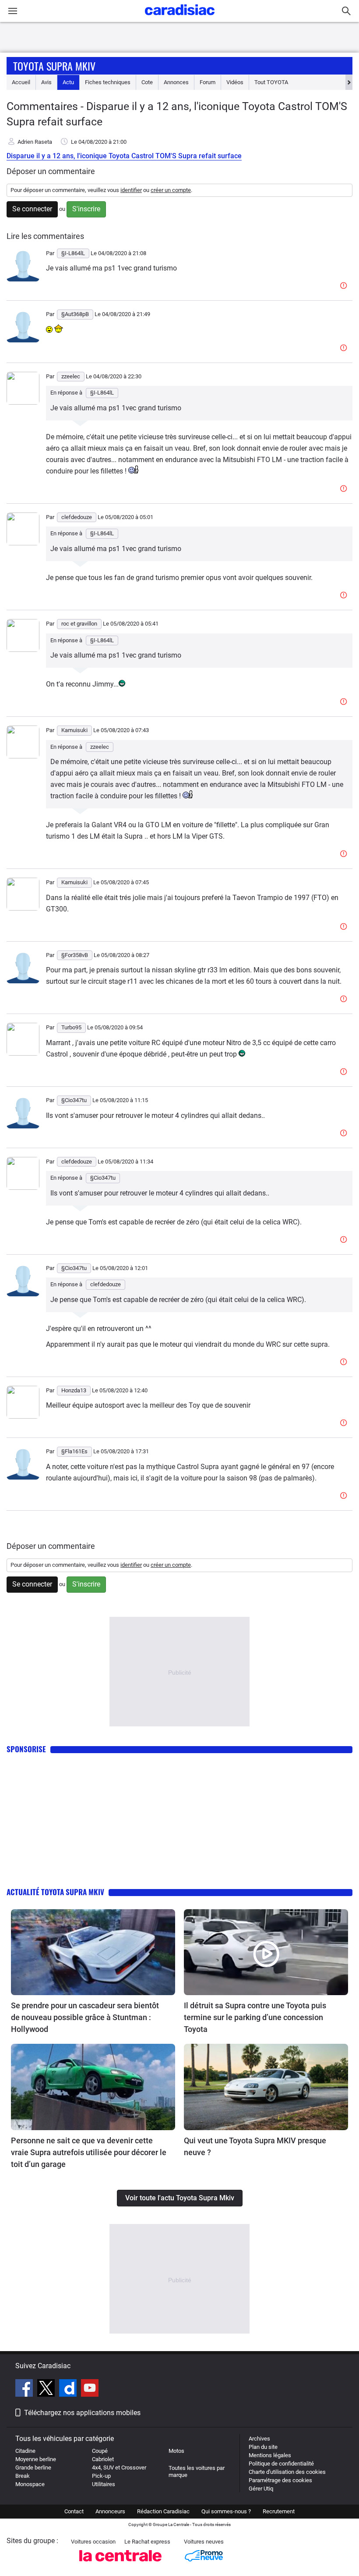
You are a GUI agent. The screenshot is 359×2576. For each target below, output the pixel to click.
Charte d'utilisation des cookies (287, 2472)
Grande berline (33, 2467)
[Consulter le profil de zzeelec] (23, 403)
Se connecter (32, 209)
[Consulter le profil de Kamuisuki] (23, 756)
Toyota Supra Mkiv (54, 66)
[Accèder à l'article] (93, 1952)
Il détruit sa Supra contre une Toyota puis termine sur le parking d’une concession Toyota (255, 2017)
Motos (176, 2451)
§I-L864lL (102, 393)
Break (23, 2476)
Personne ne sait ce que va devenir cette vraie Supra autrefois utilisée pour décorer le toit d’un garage (89, 2152)
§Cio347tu (103, 1178)
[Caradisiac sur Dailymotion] (69, 2389)
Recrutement (279, 2511)
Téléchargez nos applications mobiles (82, 2413)
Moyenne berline (36, 2459)
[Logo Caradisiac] (180, 18)
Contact (74, 2511)
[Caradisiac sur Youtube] (90, 2389)
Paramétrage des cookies (280, 2480)
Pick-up (101, 2476)
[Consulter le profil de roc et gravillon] (23, 650)
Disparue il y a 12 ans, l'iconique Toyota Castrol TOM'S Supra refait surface (124, 156)
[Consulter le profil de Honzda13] (23, 1417)
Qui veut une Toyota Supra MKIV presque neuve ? (255, 2146)
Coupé (100, 2451)
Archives (259, 2439)
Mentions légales (270, 2455)
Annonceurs (110, 2511)
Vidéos (235, 82)
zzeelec (100, 747)
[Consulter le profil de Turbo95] (23, 1054)
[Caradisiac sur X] (47, 2389)
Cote (147, 82)
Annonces (176, 82)
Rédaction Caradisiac (163, 2511)
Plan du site (263, 2447)
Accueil (21, 82)
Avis (46, 82)
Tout (271, 82)
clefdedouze (106, 1284)
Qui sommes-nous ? (226, 2511)
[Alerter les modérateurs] (345, 286)
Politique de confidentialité (281, 2464)
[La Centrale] (120, 2564)
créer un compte (171, 190)
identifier (131, 190)
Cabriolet (103, 2459)
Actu (68, 82)
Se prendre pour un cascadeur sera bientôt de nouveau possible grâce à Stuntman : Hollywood (85, 2017)
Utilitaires (104, 2484)
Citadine (25, 2451)
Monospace (30, 2484)
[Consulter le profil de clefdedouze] (23, 543)
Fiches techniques (108, 82)
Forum (208, 82)
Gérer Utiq (261, 2489)
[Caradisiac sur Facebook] (25, 2389)
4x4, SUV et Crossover (119, 2467)
